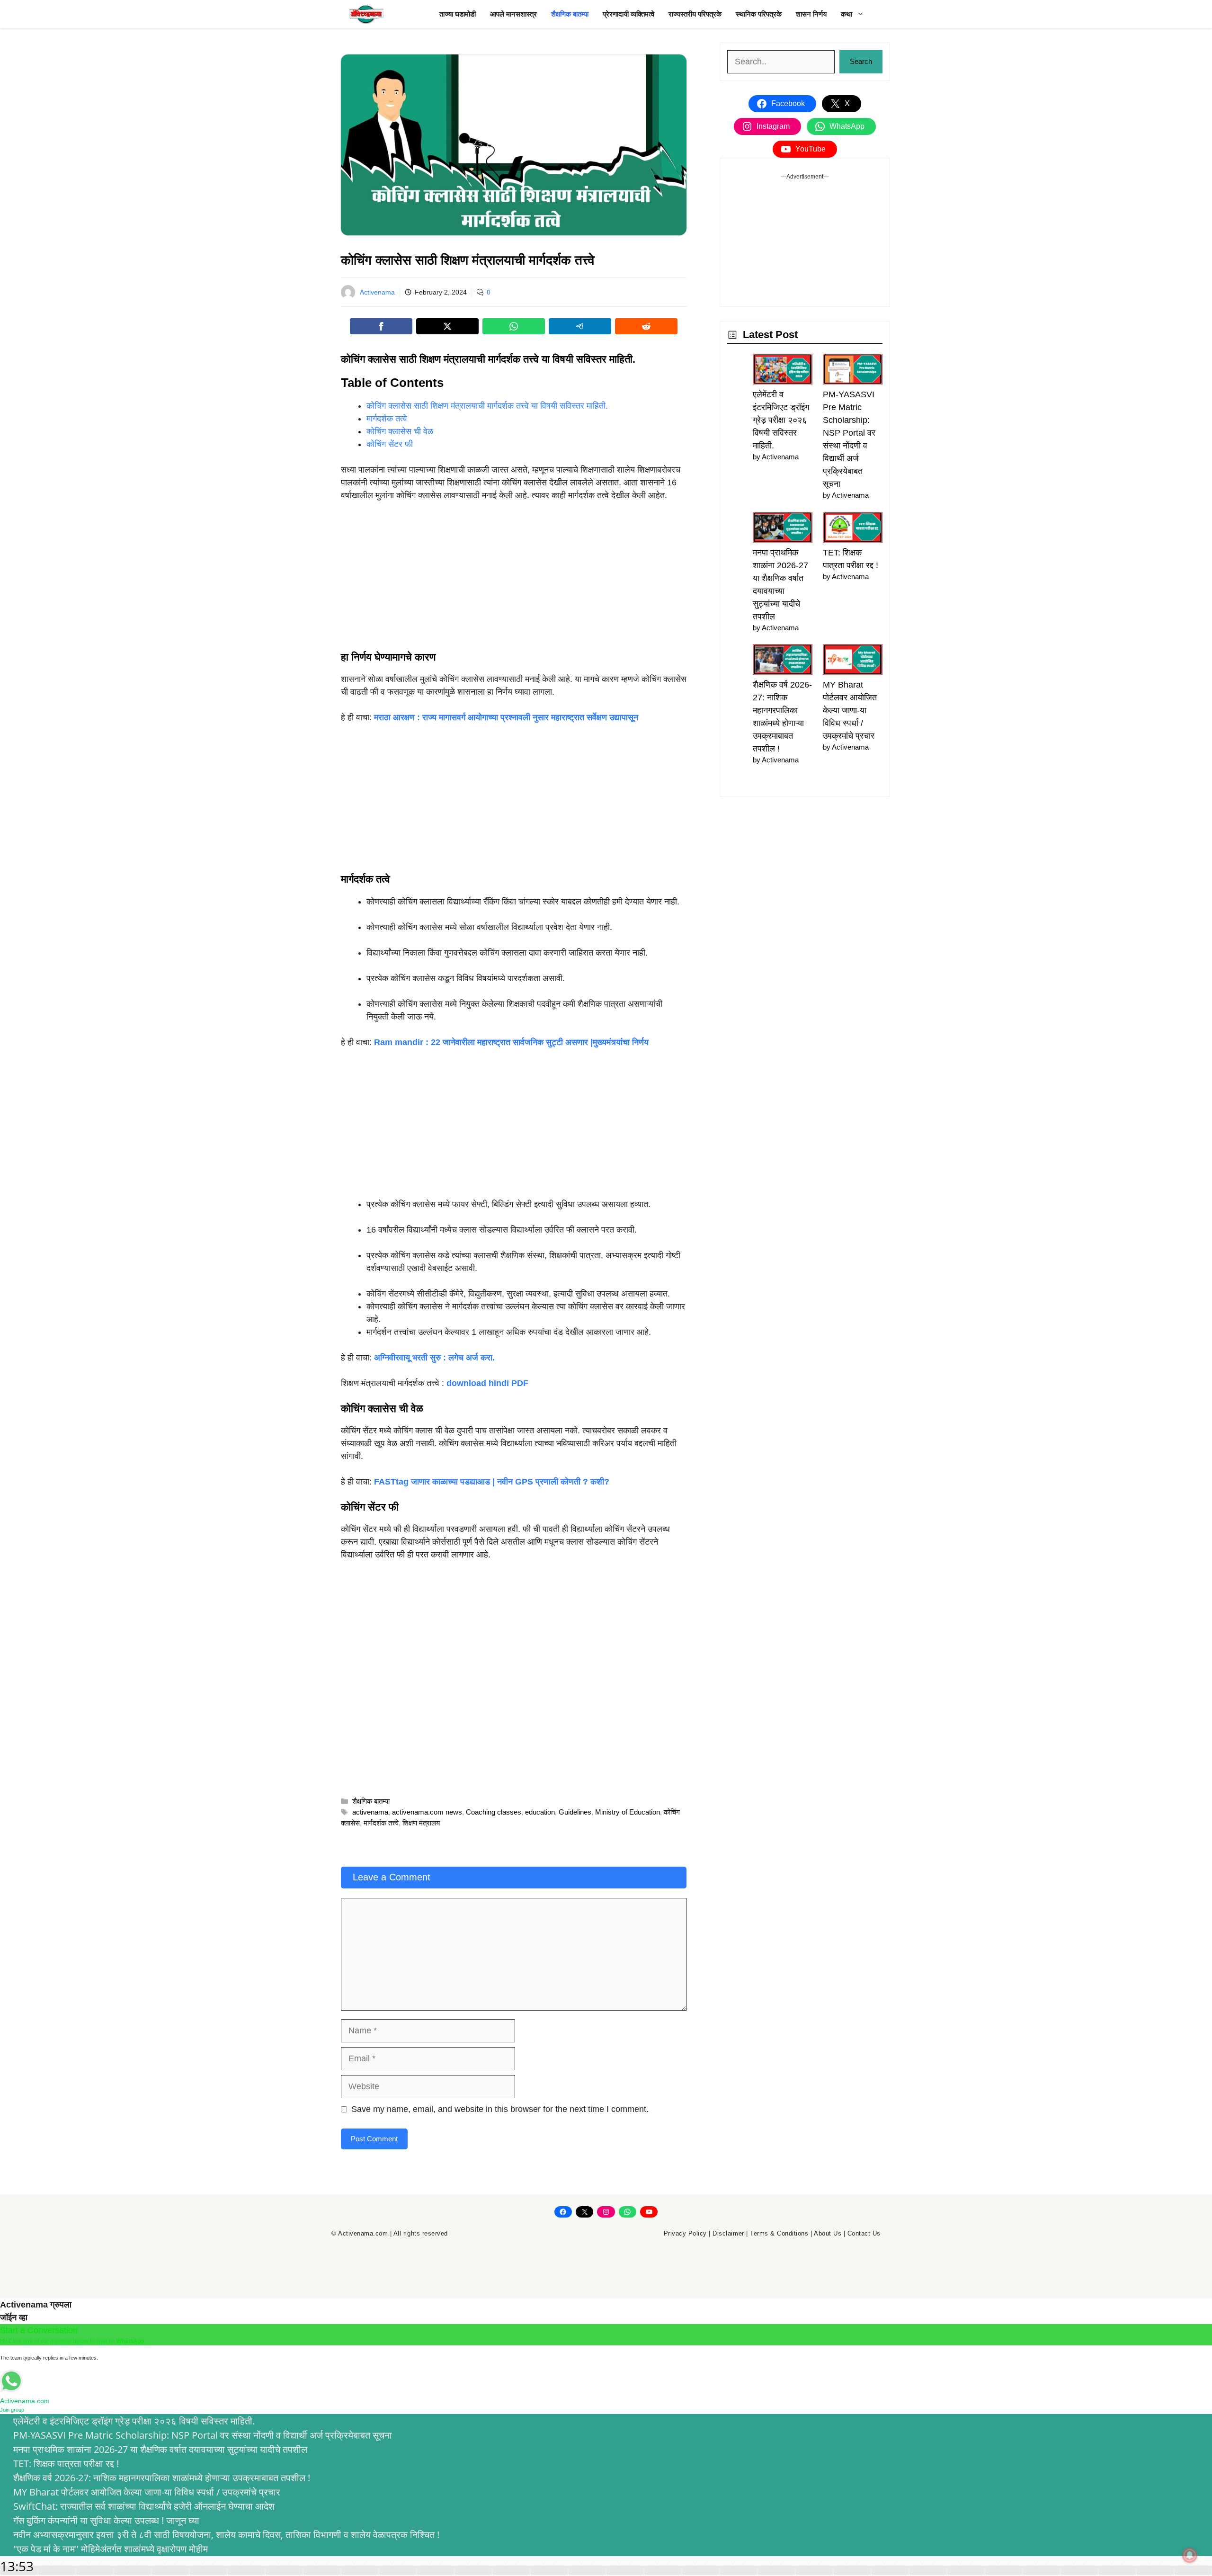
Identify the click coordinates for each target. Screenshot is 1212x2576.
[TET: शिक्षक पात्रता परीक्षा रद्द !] (853, 529)
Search (861, 61)
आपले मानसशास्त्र (513, 14)
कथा (847, 14)
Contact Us (864, 2233)
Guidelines (575, 1812)
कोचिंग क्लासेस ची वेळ (400, 431)
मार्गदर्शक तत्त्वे (381, 1823)
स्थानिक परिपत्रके (759, 14)
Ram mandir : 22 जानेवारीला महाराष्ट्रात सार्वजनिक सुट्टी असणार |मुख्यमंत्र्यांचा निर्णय (511, 1042)
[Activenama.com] (367, 14)
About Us (828, 2233)
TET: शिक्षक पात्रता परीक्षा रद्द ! (66, 2464)
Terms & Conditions (779, 2233)
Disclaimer (728, 2233)
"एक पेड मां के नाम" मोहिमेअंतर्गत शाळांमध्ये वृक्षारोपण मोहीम (111, 2549)
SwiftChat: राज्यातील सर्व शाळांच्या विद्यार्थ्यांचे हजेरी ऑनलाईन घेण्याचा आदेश (144, 2506)
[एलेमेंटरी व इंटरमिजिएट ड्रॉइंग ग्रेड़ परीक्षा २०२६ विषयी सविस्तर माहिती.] (783, 371)
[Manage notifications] (1190, 2555)
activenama (370, 1812)
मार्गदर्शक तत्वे (387, 419)
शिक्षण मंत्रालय (421, 1823)
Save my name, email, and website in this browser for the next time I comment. (500, 2109)
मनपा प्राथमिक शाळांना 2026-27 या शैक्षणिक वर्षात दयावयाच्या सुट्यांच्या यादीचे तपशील (160, 2449)
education (540, 1812)
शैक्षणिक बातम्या (570, 14)
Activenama (377, 292)
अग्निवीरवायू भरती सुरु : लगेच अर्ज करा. (434, 1358)
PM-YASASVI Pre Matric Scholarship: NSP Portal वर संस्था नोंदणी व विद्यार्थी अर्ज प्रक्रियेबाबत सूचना (203, 2435)
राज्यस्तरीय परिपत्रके (695, 14)
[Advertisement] (514, 581)
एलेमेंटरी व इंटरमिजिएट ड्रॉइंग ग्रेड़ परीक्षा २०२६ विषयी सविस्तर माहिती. (781, 420)
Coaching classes (494, 1812)
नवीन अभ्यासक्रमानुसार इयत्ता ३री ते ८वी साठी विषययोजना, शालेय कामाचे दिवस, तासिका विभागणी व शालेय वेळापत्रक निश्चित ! (226, 2535)
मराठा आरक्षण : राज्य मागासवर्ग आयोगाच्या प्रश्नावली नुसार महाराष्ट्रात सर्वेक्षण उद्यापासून (506, 717)
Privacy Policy (685, 2233)
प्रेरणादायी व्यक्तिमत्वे (628, 14)
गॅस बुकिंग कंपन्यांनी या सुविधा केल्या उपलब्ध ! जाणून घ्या (106, 2520)
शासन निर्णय (811, 14)
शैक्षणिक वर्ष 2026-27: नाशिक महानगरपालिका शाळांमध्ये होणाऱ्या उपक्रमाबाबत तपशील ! (162, 2478)
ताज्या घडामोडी (458, 14)
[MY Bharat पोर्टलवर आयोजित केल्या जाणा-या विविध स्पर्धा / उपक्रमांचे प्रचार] (853, 661)
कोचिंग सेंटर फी (390, 444)
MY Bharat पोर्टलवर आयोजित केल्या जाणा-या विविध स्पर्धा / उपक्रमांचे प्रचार (850, 710)
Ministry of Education (628, 1812)
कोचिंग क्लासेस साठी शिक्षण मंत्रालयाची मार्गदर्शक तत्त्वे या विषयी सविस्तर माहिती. (487, 406)
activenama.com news (427, 1812)
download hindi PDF (487, 1383)
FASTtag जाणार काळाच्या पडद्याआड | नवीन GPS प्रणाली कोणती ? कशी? (492, 1482)
